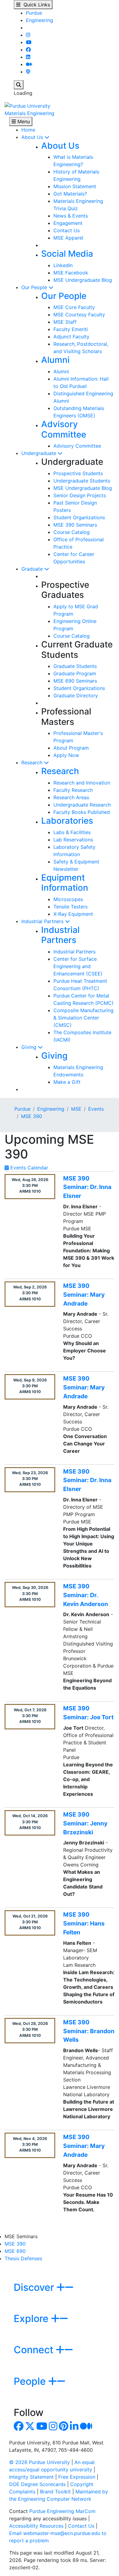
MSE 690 (15, 2251)
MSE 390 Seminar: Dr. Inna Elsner (87, 1187)
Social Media (67, 254)
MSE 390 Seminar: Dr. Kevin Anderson (86, 1595)
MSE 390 (32, 1116)
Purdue (34, 13)
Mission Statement (75, 186)
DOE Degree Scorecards (37, 2484)
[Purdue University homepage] (27, 105)
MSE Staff (65, 322)
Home (28, 130)
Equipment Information (65, 883)
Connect (35, 2350)
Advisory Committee (64, 429)
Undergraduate (40, 453)
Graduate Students (75, 666)
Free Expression (77, 2477)
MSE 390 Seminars (75, 525)
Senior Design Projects (80, 495)
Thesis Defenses (23, 2258)
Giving (30, 1047)
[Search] (19, 85)
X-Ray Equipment (73, 914)
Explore (32, 2319)
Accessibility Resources (36, 2526)
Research (33, 762)
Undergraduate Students (82, 481)
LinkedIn (63, 265)
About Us (33, 137)
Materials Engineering (29, 113)
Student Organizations (79, 517)
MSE (76, 1109)
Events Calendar (29, 1168)
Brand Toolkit (55, 2492)
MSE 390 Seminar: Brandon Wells (89, 2031)
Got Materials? (70, 194)
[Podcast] (28, 72)
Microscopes (68, 899)
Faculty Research (73, 790)
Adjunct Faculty (71, 337)
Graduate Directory (76, 695)
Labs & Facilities (72, 832)
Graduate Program (75, 673)
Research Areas (71, 797)
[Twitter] (30, 2428)
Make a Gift (67, 1082)
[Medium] (29, 64)
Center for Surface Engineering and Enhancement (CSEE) (78, 966)
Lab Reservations (73, 840)
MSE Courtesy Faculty (79, 315)
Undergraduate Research (82, 805)
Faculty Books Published (82, 812)
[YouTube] (29, 42)
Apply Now (66, 755)
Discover (35, 2287)
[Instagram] (28, 35)
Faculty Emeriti (71, 329)
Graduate (33, 569)
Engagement (68, 223)
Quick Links (35, 5)
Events (96, 1109)
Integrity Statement (31, 2477)
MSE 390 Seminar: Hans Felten (84, 1923)
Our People (35, 287)
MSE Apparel (68, 238)
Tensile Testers (70, 907)
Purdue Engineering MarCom (62, 2511)
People (31, 2381)
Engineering (40, 20)
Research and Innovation (82, 783)
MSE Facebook (71, 273)
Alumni (55, 360)
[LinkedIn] (28, 57)
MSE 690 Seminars (75, 681)
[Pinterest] (64, 2428)
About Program (71, 748)
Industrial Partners (43, 921)
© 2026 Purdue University (40, 2462)
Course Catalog (72, 532)
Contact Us (67, 230)
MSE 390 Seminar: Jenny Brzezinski (85, 1823)
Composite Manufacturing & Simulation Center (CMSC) (83, 1018)
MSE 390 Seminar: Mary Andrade (84, 1295)
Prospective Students (78, 473)
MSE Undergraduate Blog (83, 280)
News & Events (71, 216)
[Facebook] (28, 50)
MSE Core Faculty (74, 307)
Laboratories (67, 821)
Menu (23, 121)
